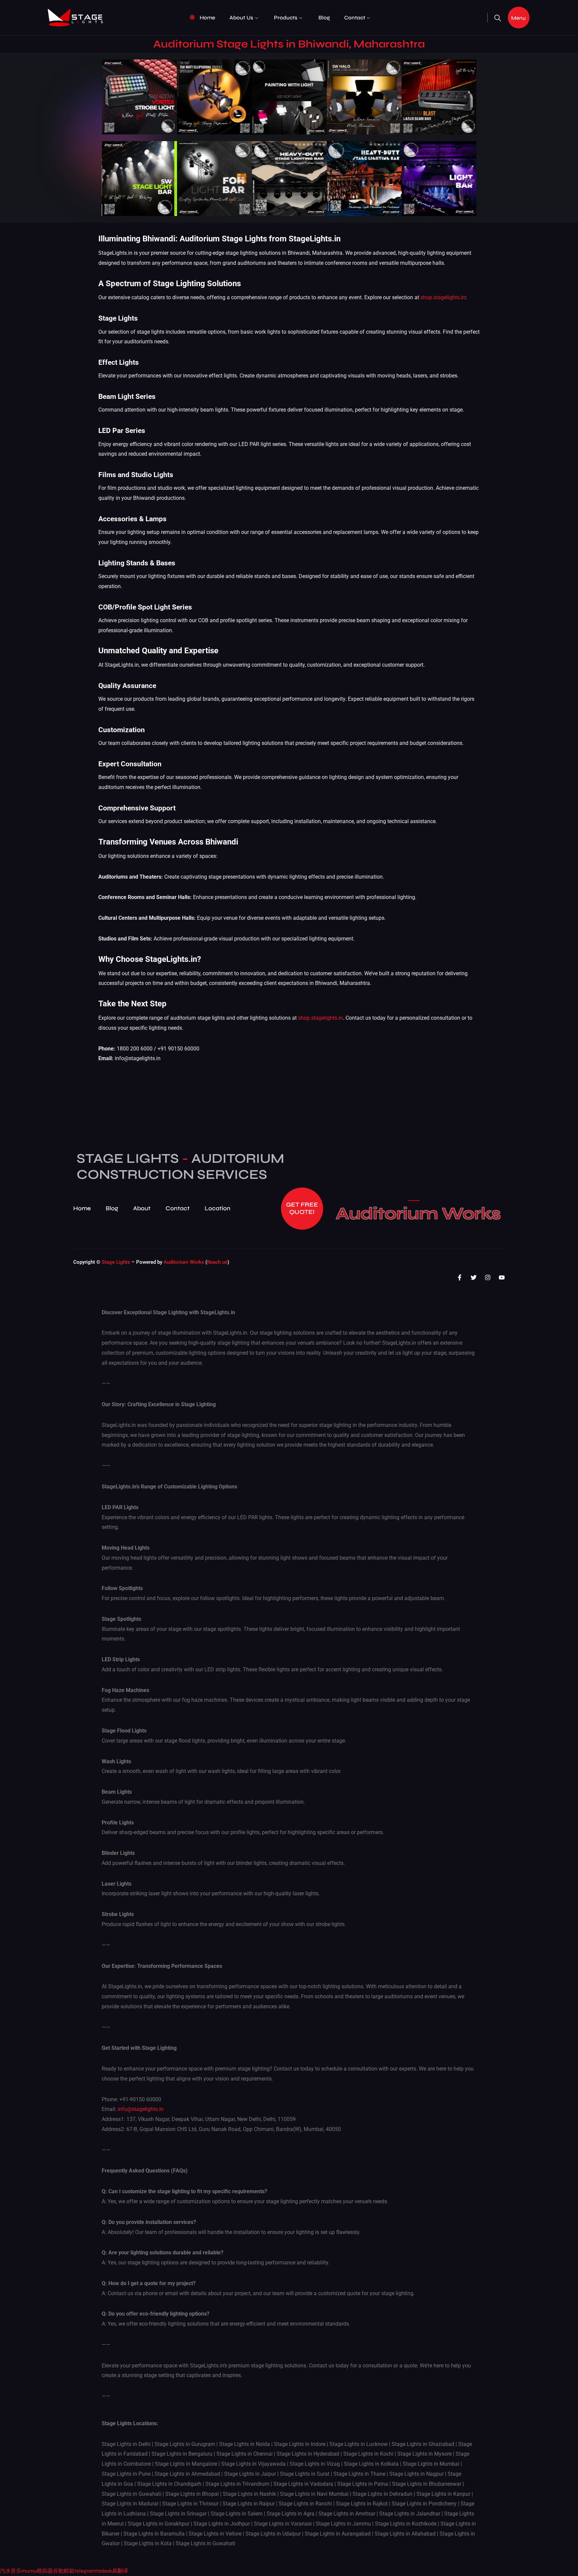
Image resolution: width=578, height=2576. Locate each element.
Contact (355, 18)
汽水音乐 (11, 2571)
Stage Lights (116, 1262)
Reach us (217, 1262)
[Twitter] (474, 1277)
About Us (241, 18)
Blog (324, 18)
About (142, 1208)
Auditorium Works (418, 1214)
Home (207, 18)
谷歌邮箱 (64, 2571)
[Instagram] (488, 1277)
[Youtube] (502, 1277)
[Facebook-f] (460, 1277)
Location (218, 1208)
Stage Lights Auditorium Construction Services (180, 1166)
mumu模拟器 (37, 2571)
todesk (104, 2571)
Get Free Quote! (302, 1208)
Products (286, 18)
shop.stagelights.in (443, 297)
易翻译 (120, 2571)
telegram (85, 2571)
